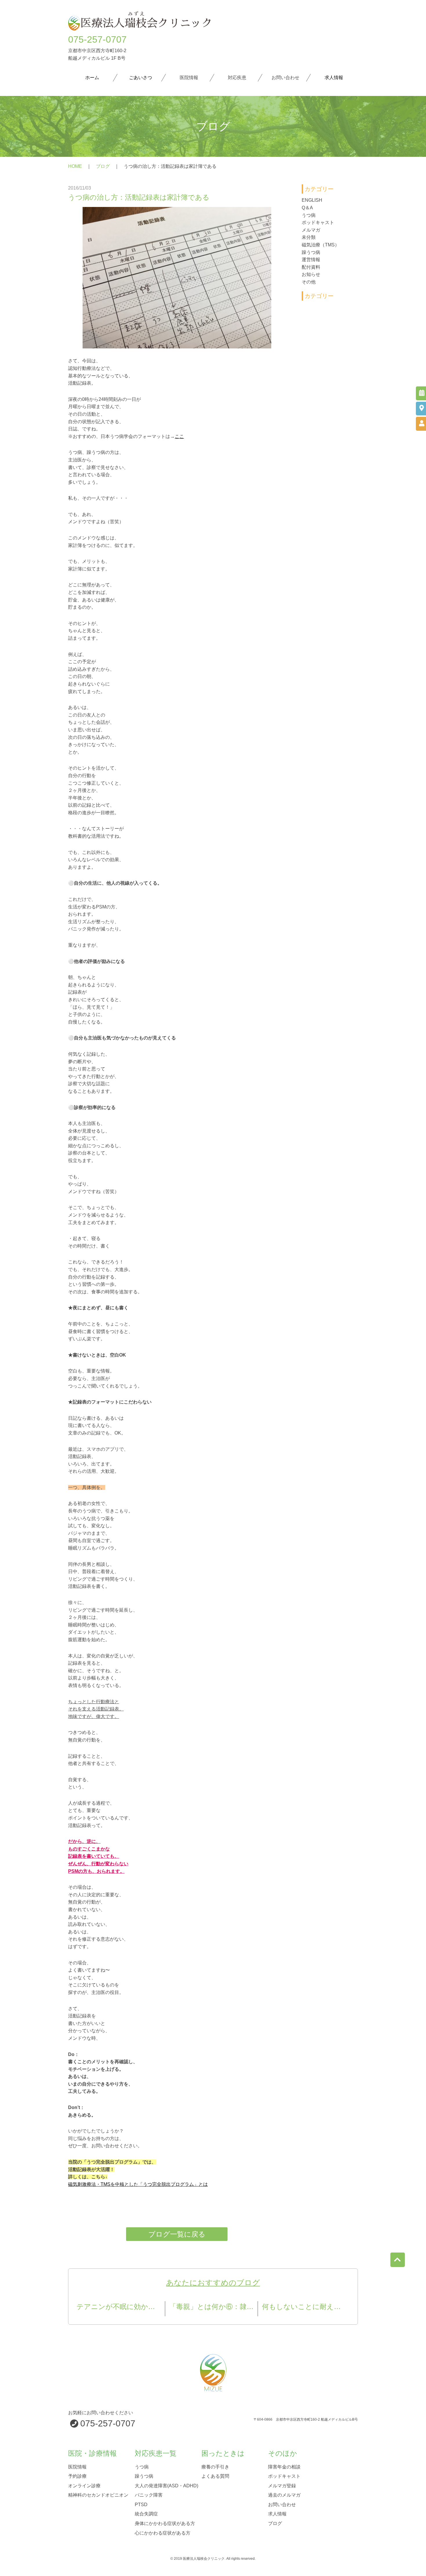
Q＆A (307, 208)
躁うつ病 (311, 252)
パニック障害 (149, 2495)
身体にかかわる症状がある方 (165, 2523)
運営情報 (311, 260)
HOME (75, 166)
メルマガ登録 (282, 2485)
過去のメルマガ (284, 2495)
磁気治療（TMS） (321, 245)
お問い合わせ (282, 2504)
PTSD (141, 2504)
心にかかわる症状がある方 (163, 2533)
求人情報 (334, 78)
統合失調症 (146, 2514)
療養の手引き (215, 2467)
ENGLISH (312, 200)
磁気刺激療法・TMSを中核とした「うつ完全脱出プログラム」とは (138, 2184)
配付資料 (311, 267)
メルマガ (311, 230)
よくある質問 (215, 2476)
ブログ (103, 166)
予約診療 (77, 2476)
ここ (179, 436)
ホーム (92, 78)
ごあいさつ (141, 78)
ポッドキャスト (318, 222)
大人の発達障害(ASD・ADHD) (166, 2485)
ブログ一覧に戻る (177, 2234)
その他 (309, 282)
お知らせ (311, 274)
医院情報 (77, 2467)
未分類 (309, 237)
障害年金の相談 (284, 2467)
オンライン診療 (84, 2485)
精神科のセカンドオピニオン (98, 2495)
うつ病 (309, 215)
